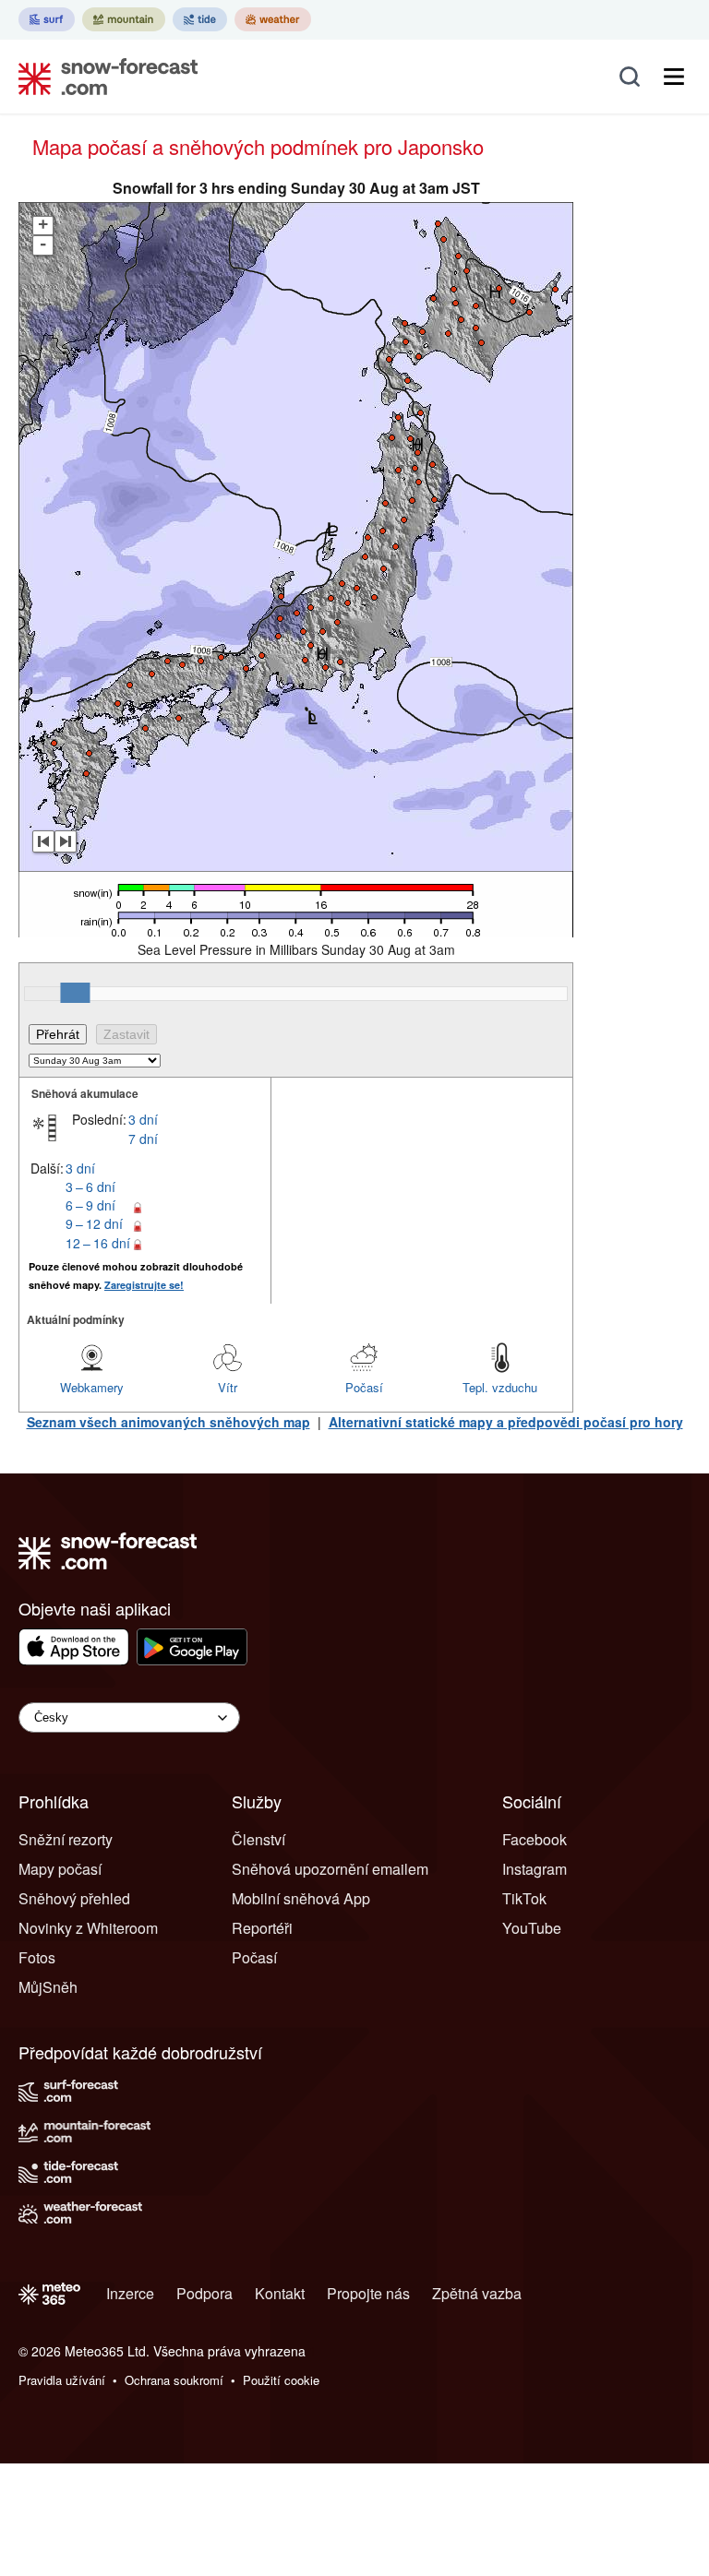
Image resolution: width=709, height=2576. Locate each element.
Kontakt (280, 2293)
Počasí (364, 1387)
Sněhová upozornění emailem (330, 1869)
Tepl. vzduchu (500, 1387)
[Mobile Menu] (674, 77)
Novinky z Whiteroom (88, 1928)
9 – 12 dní (94, 1223)
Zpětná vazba (477, 2293)
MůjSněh (48, 1987)
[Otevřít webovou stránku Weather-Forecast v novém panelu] (273, 19)
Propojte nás (368, 2293)
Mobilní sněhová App (301, 1898)
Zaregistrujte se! (144, 1285)
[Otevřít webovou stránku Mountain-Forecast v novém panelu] (124, 19)
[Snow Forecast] (102, 77)
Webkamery (92, 1387)
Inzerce (130, 2293)
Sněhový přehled (74, 1898)
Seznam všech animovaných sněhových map (168, 1422)
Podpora (204, 2293)
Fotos (37, 1957)
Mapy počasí (60, 1869)
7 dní (143, 1139)
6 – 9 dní (90, 1205)
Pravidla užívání (62, 2380)
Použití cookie (281, 2380)
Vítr (228, 1387)
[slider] (75, 993)
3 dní (143, 1119)
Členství (258, 1839)
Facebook (535, 1839)
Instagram (535, 1869)
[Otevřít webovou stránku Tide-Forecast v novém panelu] (200, 19)
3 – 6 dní (90, 1187)
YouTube (532, 1928)
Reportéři (262, 1928)
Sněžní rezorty (66, 1839)
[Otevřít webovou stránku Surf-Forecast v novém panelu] (47, 19)
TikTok (524, 1898)
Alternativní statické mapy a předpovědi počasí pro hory (506, 1422)
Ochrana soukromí (174, 2380)
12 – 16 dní (98, 1243)
